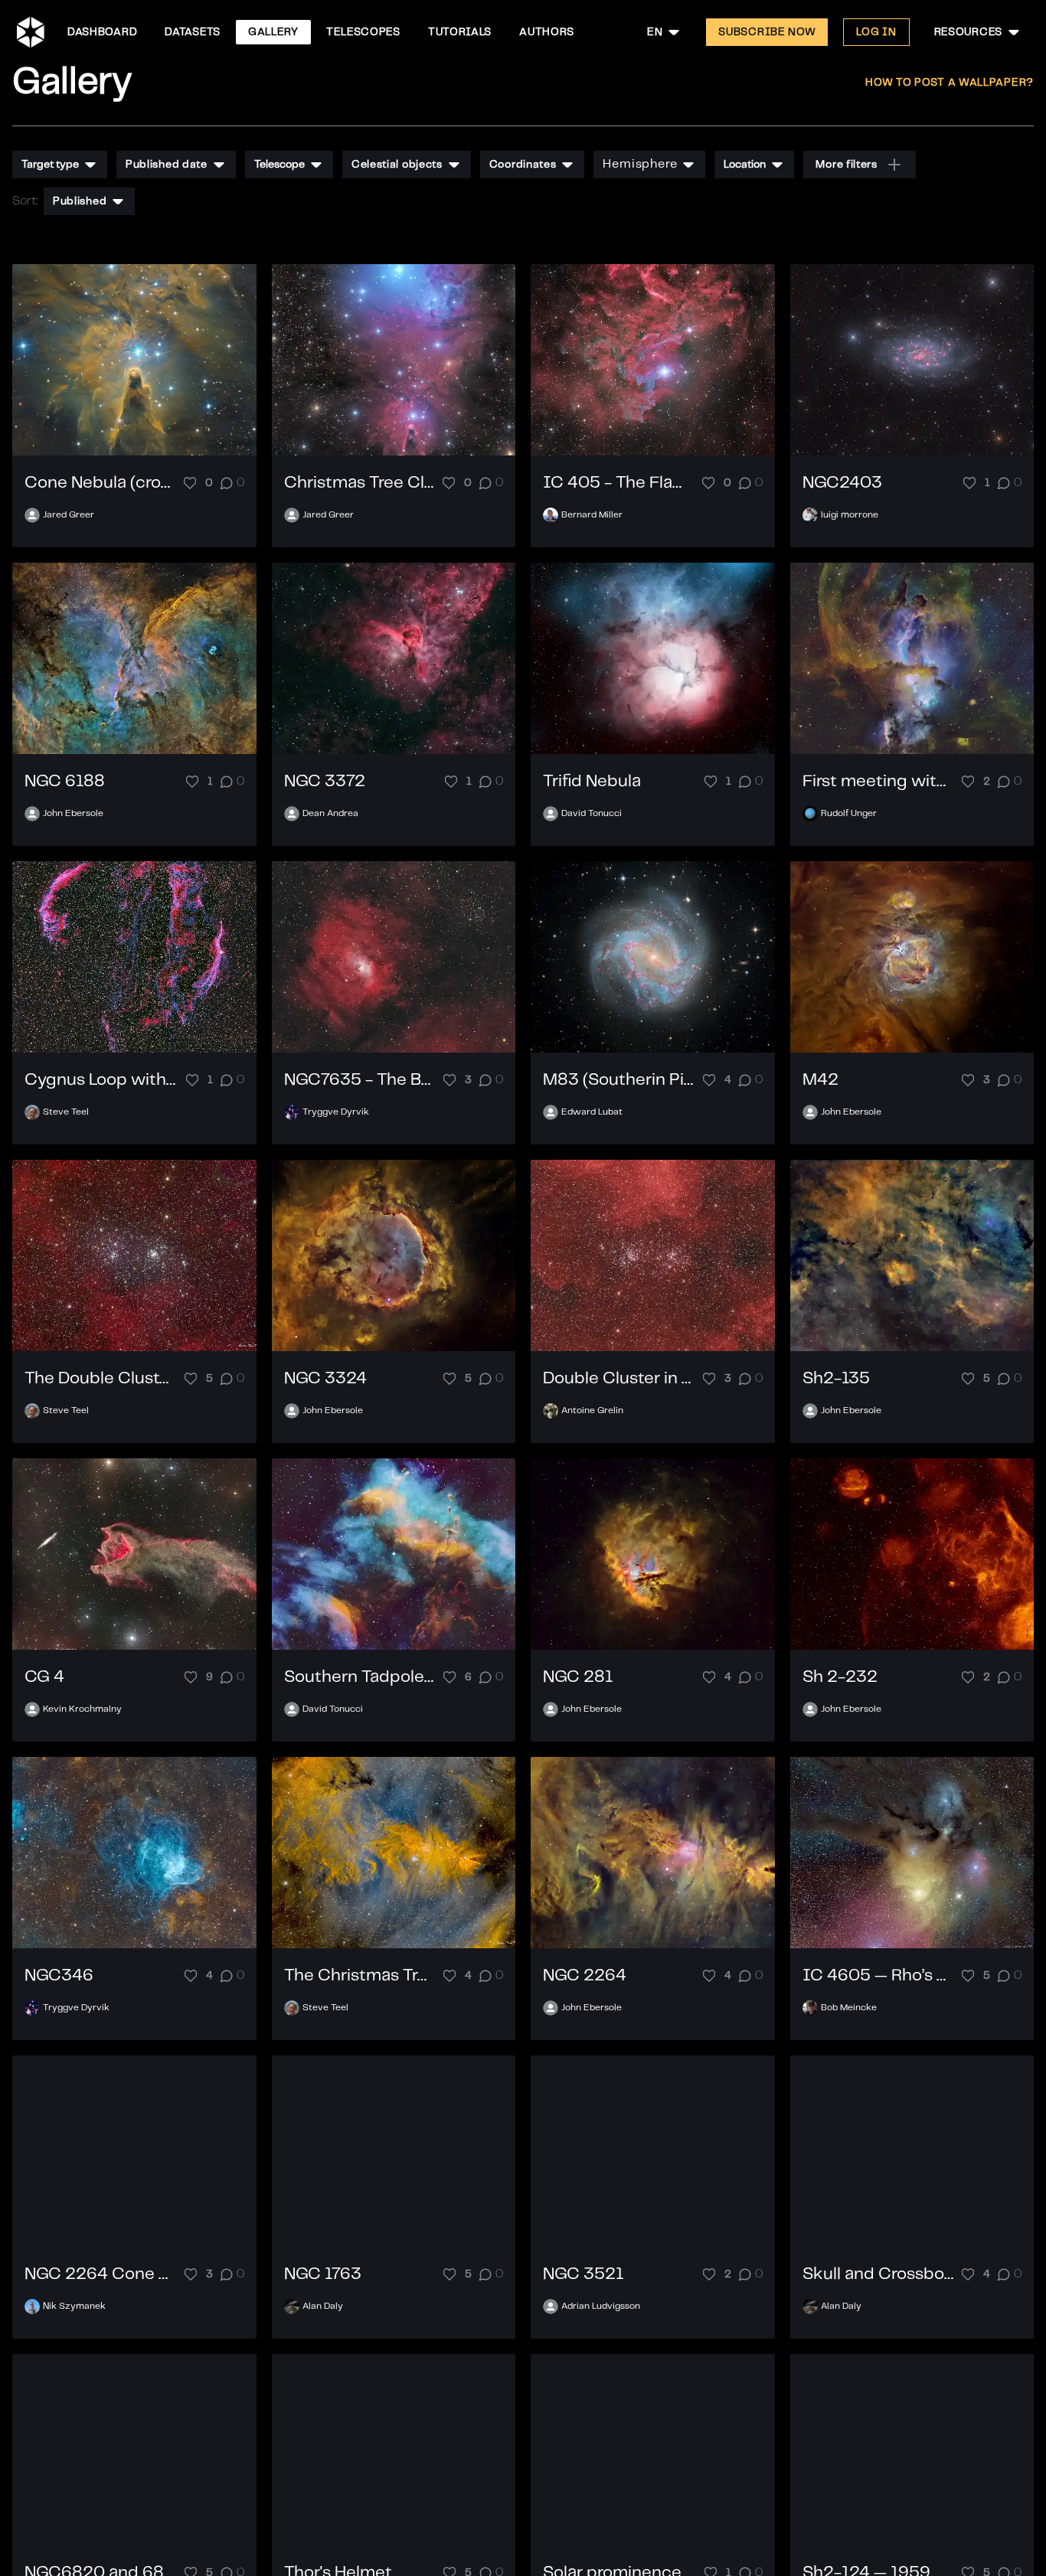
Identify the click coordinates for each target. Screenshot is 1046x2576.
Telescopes (363, 32)
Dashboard (102, 32)
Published (80, 201)
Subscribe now (767, 32)
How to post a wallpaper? (950, 83)
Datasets (193, 32)
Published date (167, 165)
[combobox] (664, 32)
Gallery (273, 32)
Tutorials (460, 32)
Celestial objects (397, 165)
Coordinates (523, 165)
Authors (547, 32)
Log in (876, 32)
